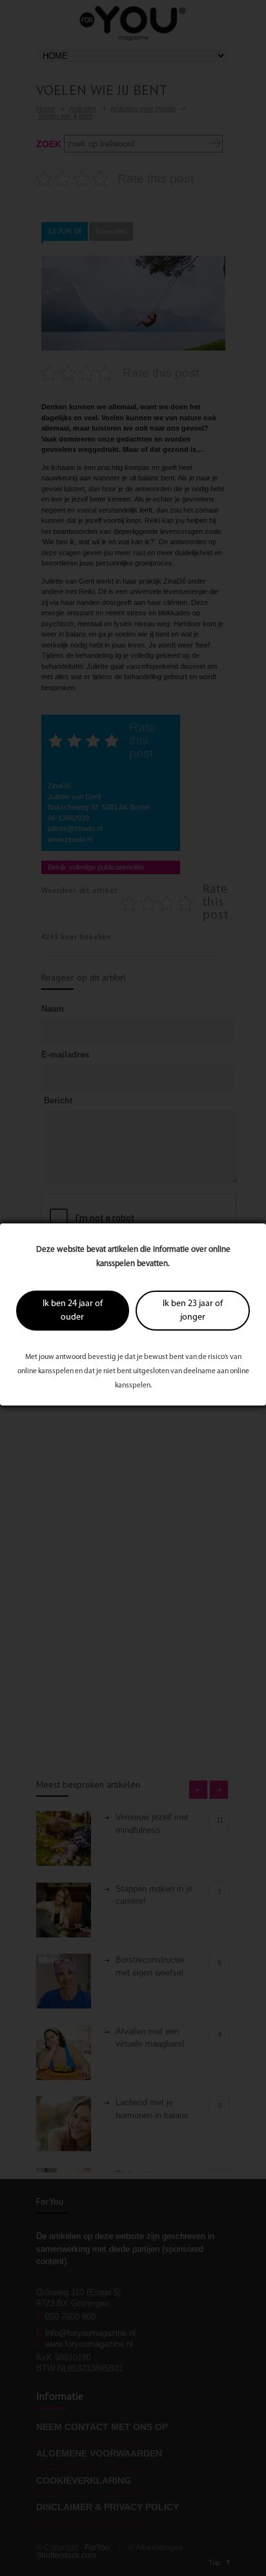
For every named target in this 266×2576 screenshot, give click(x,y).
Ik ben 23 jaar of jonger (193, 1311)
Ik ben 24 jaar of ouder (73, 1311)
